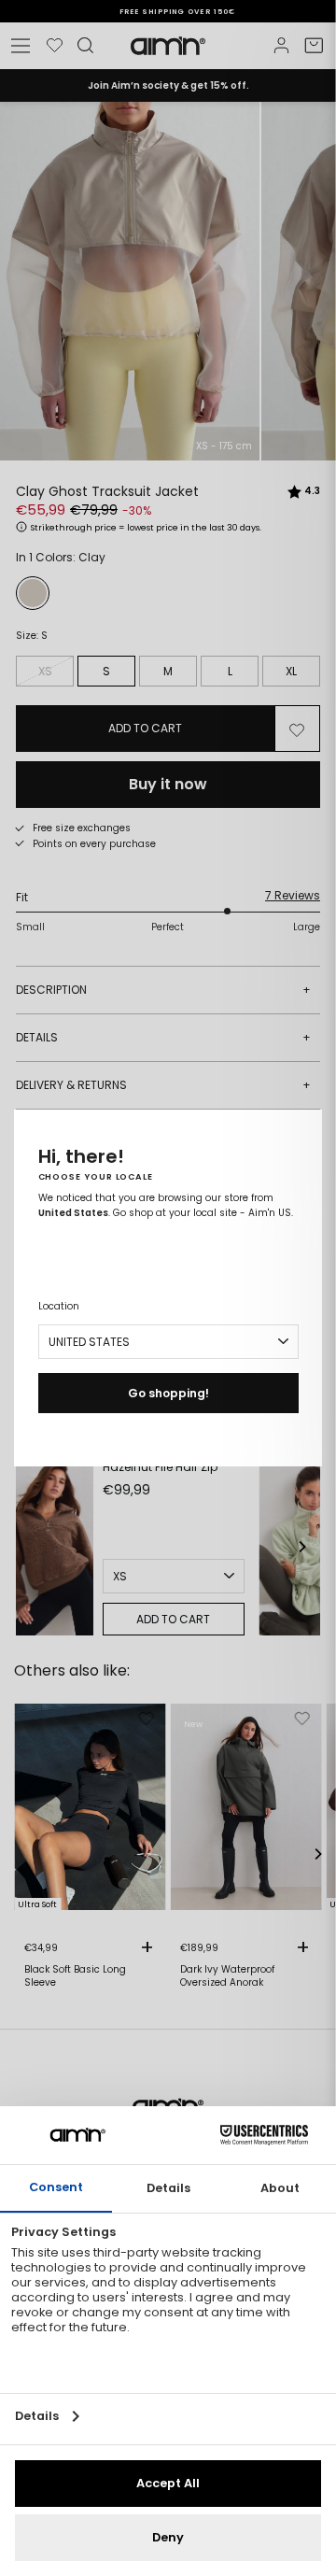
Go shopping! (168, 1393)
